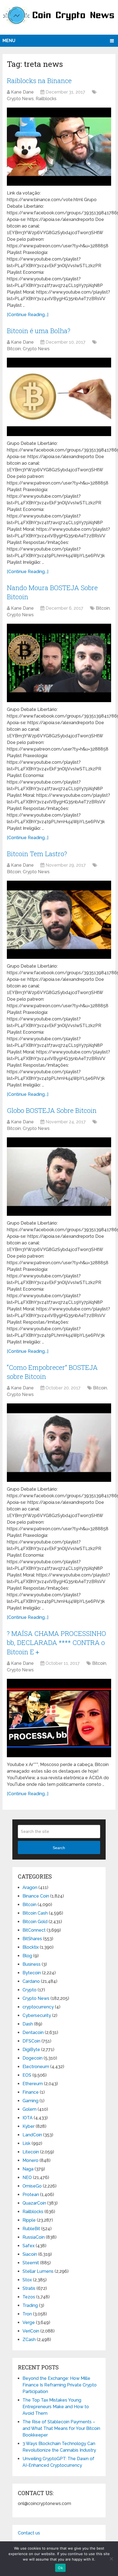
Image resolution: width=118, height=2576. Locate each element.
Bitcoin (14, 349)
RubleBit (31, 2229)
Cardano (31, 1981)
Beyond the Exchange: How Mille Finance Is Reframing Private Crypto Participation (60, 2385)
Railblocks (46, 99)
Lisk (26, 2143)
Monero (30, 2160)
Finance (31, 2092)
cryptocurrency (38, 2007)
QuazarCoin (34, 2203)
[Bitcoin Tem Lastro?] (59, 920)
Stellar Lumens (38, 2271)
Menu (9, 41)
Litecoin (31, 2152)
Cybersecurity (37, 2015)
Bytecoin (32, 1973)
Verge (29, 2322)
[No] (111, 2559)
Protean (31, 2195)
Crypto (29, 1990)
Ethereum (33, 2084)
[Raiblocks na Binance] (59, 147)
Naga (28, 2169)
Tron (27, 2314)
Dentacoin (33, 2032)
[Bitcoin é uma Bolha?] (59, 397)
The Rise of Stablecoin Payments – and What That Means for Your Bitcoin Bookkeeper (61, 2428)
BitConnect (34, 1930)
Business (32, 1964)
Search (59, 1848)
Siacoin (30, 2254)
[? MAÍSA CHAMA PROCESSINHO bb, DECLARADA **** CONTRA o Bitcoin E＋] (59, 1718)
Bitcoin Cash (35, 1913)
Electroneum (36, 2067)
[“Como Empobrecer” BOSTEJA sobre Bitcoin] (59, 1443)
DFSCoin (31, 2041)
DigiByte (31, 2050)
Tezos (29, 2297)
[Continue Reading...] (28, 315)
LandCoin (32, 2135)
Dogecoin (33, 2058)
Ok (60, 2568)
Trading (30, 2305)
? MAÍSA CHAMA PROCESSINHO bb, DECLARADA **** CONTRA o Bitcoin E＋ (56, 1643)
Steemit (31, 2263)
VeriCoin (31, 2331)
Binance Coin (36, 1896)
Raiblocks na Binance (39, 81)
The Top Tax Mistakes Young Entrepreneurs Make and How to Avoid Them (56, 2407)
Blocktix (31, 1947)
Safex (29, 2246)
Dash (28, 2024)
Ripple (29, 2220)
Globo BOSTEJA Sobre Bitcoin (52, 1110)
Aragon (30, 1887)
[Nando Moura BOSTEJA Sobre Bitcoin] (59, 663)
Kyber (29, 2126)
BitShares (32, 1939)
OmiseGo (32, 2186)
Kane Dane (22, 92)
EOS (27, 2075)
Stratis (29, 2288)
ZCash (29, 2340)
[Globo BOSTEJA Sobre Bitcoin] (59, 1177)
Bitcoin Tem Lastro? (37, 854)
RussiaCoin (34, 2237)
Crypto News (20, 99)
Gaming (30, 2101)
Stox (27, 2280)
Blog (27, 1956)
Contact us (29, 2533)
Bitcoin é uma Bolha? (39, 331)
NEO (27, 2177)
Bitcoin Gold (35, 1922)
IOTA (28, 2118)
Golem (29, 2109)
